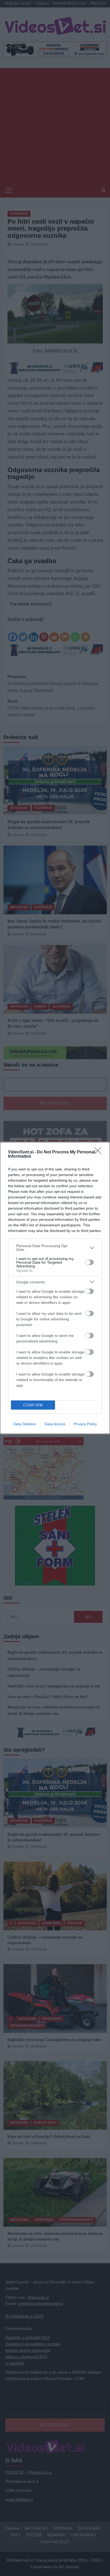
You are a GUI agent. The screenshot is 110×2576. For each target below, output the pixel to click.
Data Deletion (25, 1424)
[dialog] (55, 1288)
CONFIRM (33, 1405)
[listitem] (55, 1248)
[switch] (89, 1262)
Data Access (55, 1424)
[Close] (100, 1152)
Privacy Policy (85, 1424)
